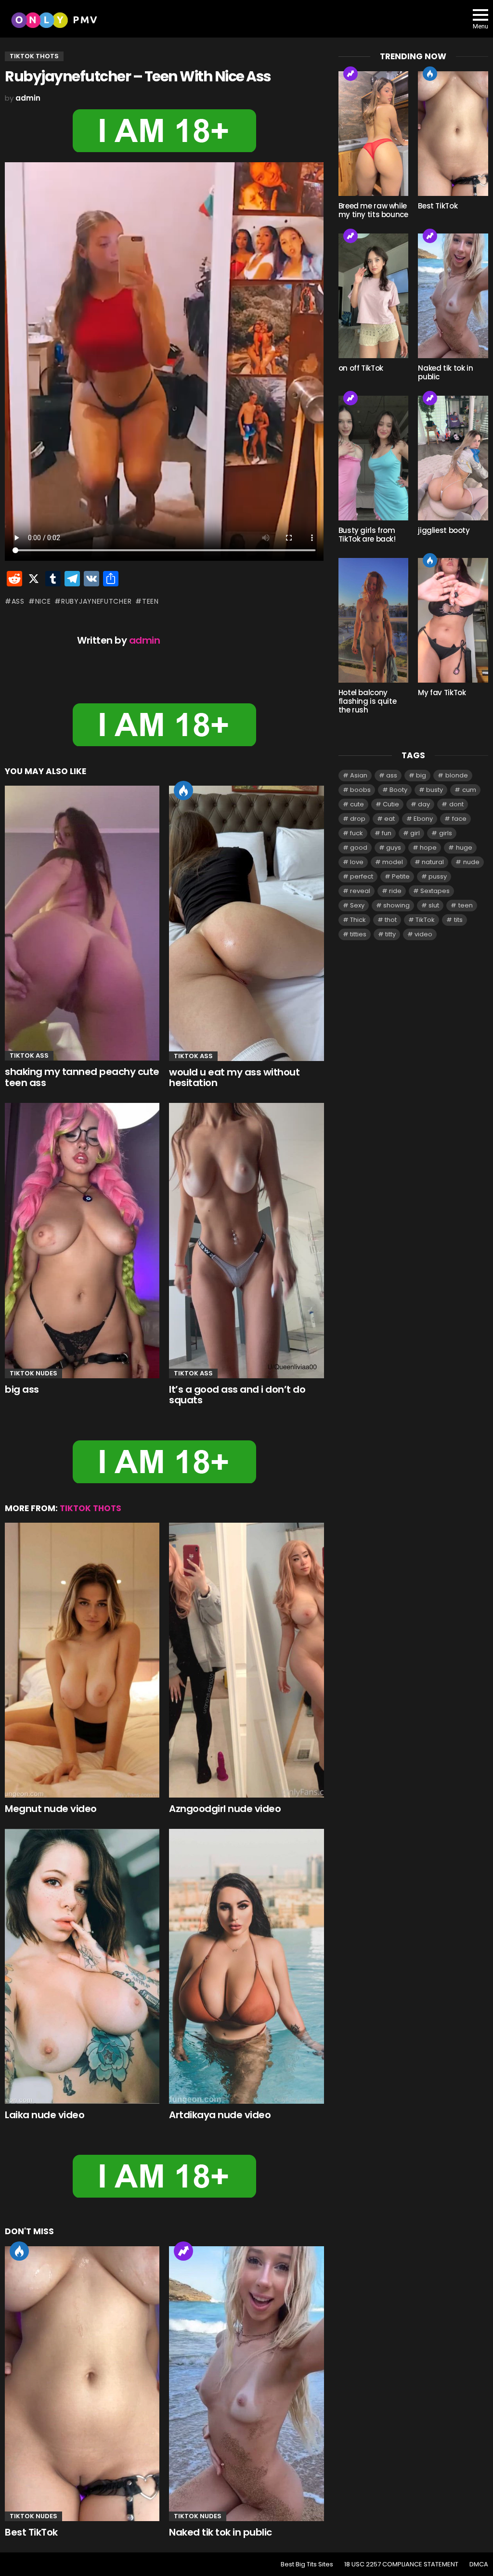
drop (358, 819)
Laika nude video (45, 2115)
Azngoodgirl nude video (225, 1809)
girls (446, 833)
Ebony (423, 819)
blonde (457, 775)
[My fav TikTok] (453, 620)
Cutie (391, 804)
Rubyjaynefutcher (96, 601)
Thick (358, 920)
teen (150, 601)
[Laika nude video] (82, 1966)
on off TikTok (361, 368)
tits (458, 920)
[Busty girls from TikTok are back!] (374, 458)
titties (358, 934)
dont (456, 804)
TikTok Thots (91, 1508)
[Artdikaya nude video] (246, 1966)
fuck (357, 833)
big (421, 775)
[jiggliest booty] (453, 458)
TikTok (425, 920)
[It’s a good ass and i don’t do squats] (246, 1241)
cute (357, 804)
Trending (183, 2251)
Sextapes (435, 891)
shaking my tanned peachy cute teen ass (82, 1077)
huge (464, 848)
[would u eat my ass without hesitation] (246, 923)
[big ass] (82, 1241)
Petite (401, 876)
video (423, 934)
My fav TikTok (442, 693)
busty (435, 790)
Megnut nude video (51, 1809)
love (357, 862)
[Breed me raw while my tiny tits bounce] (374, 134)
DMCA (479, 2564)
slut (434, 905)
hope (428, 848)
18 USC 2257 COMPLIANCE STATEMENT (401, 2564)
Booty (398, 790)
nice (43, 601)
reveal (360, 891)
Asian (359, 775)
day (424, 804)
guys (394, 848)
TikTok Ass (29, 1055)
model (393, 862)
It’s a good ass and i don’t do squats (237, 1395)
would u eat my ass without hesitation (234, 1078)
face (459, 819)
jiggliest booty (444, 530)
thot (391, 920)
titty (390, 934)
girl (415, 833)
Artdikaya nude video (220, 2115)
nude (471, 862)
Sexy (357, 905)
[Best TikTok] (82, 2384)
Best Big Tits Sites (307, 2564)
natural (433, 862)
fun (387, 833)
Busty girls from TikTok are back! (367, 535)
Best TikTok (31, 2532)
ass (18, 601)
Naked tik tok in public (221, 2532)
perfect (362, 876)
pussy (438, 876)
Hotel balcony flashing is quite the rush (368, 701)
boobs (360, 790)
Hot (183, 790)
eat (389, 819)
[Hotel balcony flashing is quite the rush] (374, 620)
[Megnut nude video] (82, 1660)
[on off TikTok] (374, 296)
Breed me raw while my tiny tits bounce (373, 210)
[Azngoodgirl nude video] (246, 1660)
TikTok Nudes (33, 1373)
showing (396, 905)
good (359, 848)
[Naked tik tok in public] (246, 2384)
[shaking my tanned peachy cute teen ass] (82, 923)
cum (469, 790)
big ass (22, 1389)
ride (395, 891)
